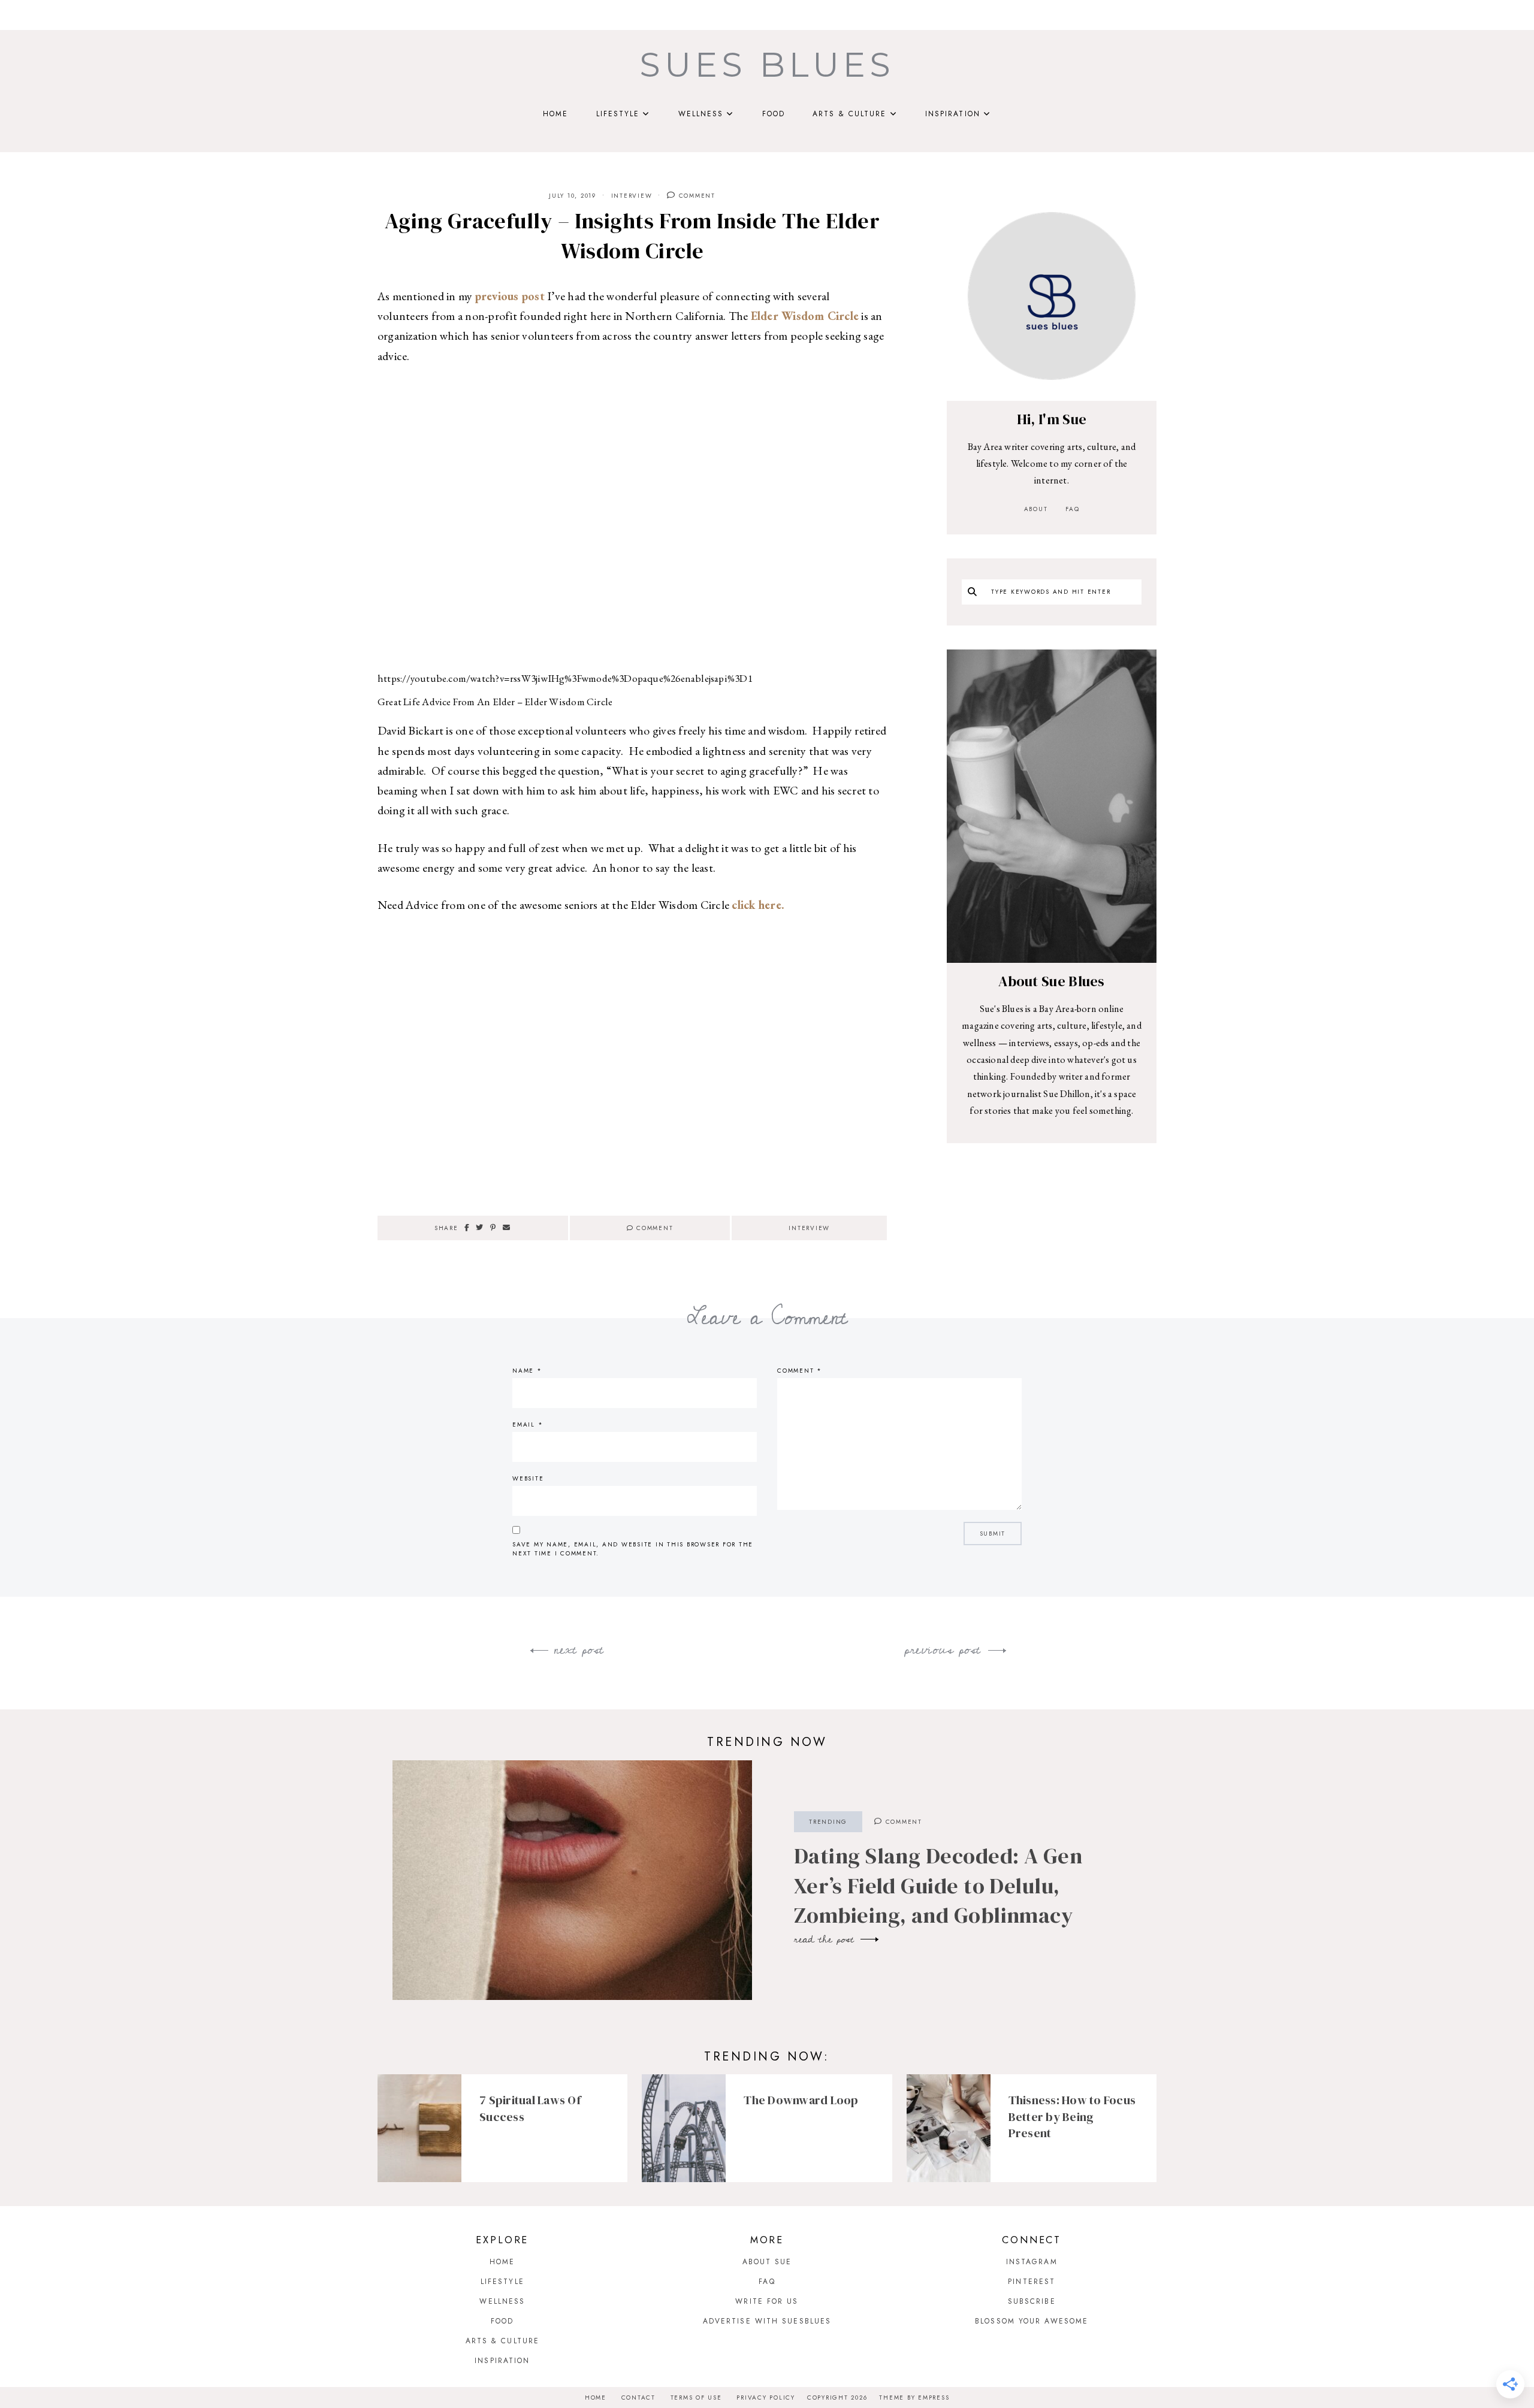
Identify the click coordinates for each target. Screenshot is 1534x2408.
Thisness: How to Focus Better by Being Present (1072, 2117)
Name (527, 1371)
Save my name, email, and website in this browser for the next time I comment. (633, 1549)
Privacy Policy (766, 2398)
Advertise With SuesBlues (767, 2321)
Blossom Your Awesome (1032, 2321)
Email (528, 1424)
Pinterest (1032, 2282)
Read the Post (826, 1939)
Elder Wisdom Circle (805, 316)
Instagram (1032, 2262)
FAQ (1072, 509)
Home (555, 114)
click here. (758, 905)
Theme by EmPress (914, 2398)
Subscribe (1032, 2301)
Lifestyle (618, 114)
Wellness (701, 114)
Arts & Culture (849, 114)
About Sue (767, 2262)
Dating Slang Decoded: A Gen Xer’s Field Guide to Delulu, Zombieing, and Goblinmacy (938, 1886)
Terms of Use (696, 2398)
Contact (638, 2398)
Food (774, 114)
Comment (696, 196)
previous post (510, 296)
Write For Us (767, 2301)
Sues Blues (767, 65)
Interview (632, 196)
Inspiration (953, 114)
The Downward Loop (801, 2100)
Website (528, 1478)
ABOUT (1036, 509)
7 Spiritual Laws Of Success (530, 2108)
